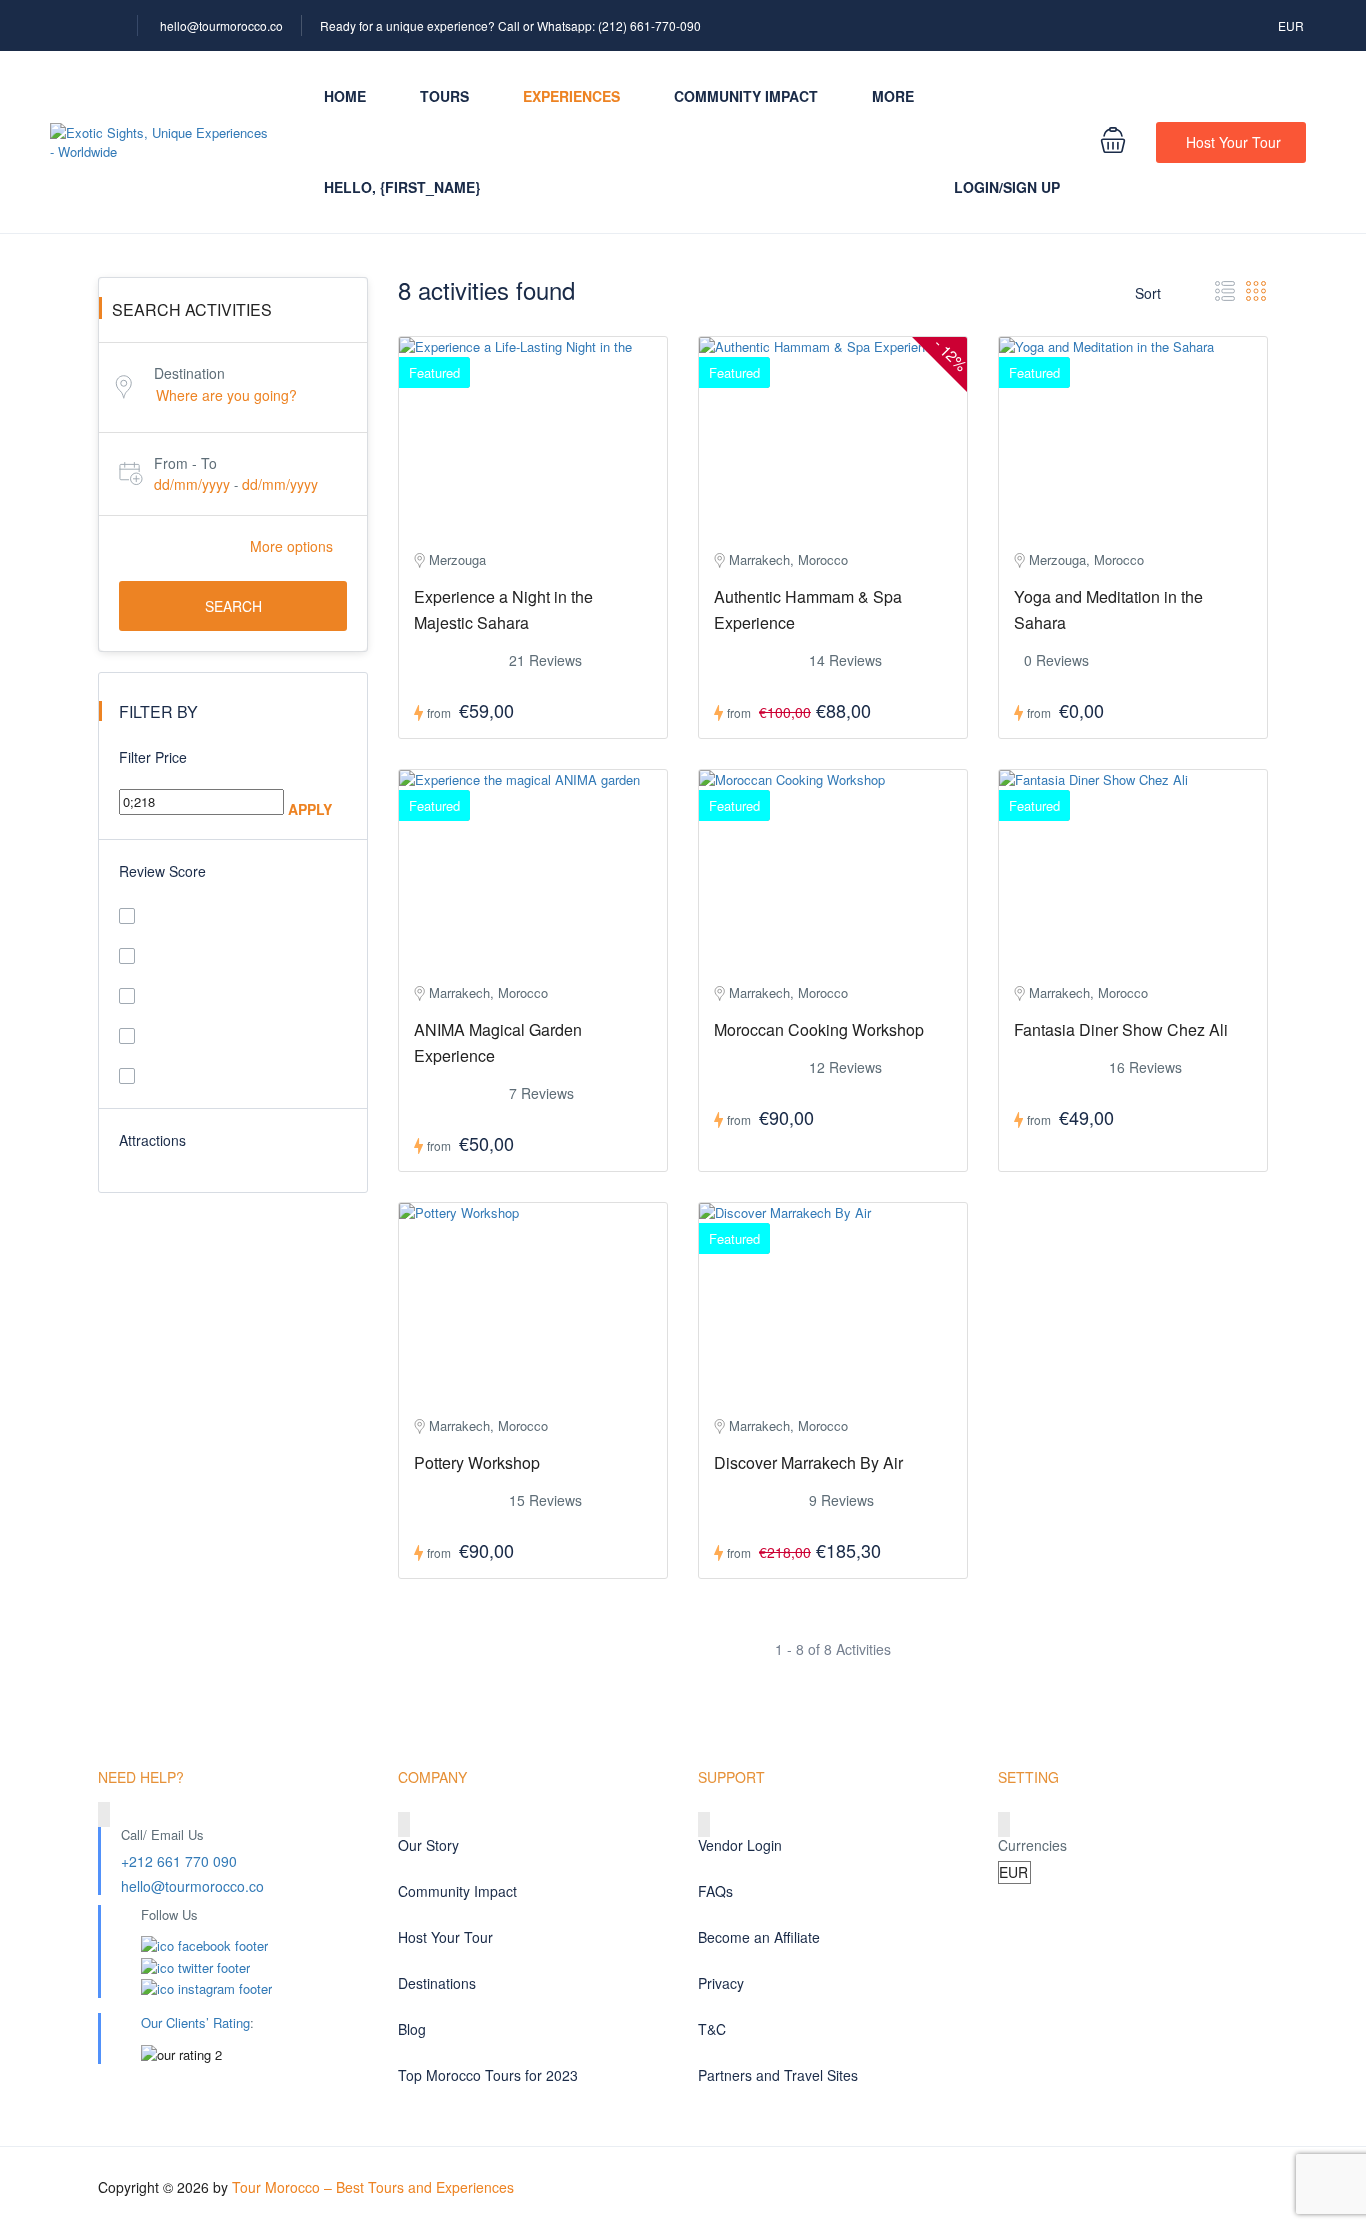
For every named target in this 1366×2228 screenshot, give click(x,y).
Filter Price (153, 757)
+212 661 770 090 (179, 1861)
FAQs (715, 1891)
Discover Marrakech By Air (808, 1462)
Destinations (437, 1983)
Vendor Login (740, 1845)
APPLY (310, 809)
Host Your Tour (1233, 142)
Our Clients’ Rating (195, 2022)
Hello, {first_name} (402, 187)
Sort (1150, 293)
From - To (185, 463)
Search (233, 606)
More (893, 96)
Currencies (1032, 1845)
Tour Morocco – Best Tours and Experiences (373, 2187)
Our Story (428, 1845)
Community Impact (746, 96)
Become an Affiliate (759, 1937)
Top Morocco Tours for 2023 (488, 2075)
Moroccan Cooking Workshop (819, 1029)
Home (345, 96)
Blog (412, 2029)
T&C (712, 2029)
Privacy (721, 1983)
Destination (189, 373)
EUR (1292, 25)
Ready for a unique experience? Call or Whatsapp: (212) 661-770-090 (510, 25)
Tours (444, 96)
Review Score (162, 871)
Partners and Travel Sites (778, 2075)
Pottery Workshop (477, 1462)
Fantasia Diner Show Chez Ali (1121, 1029)
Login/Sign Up (1007, 187)
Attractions (152, 1140)
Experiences (571, 96)
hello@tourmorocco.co (221, 25)
